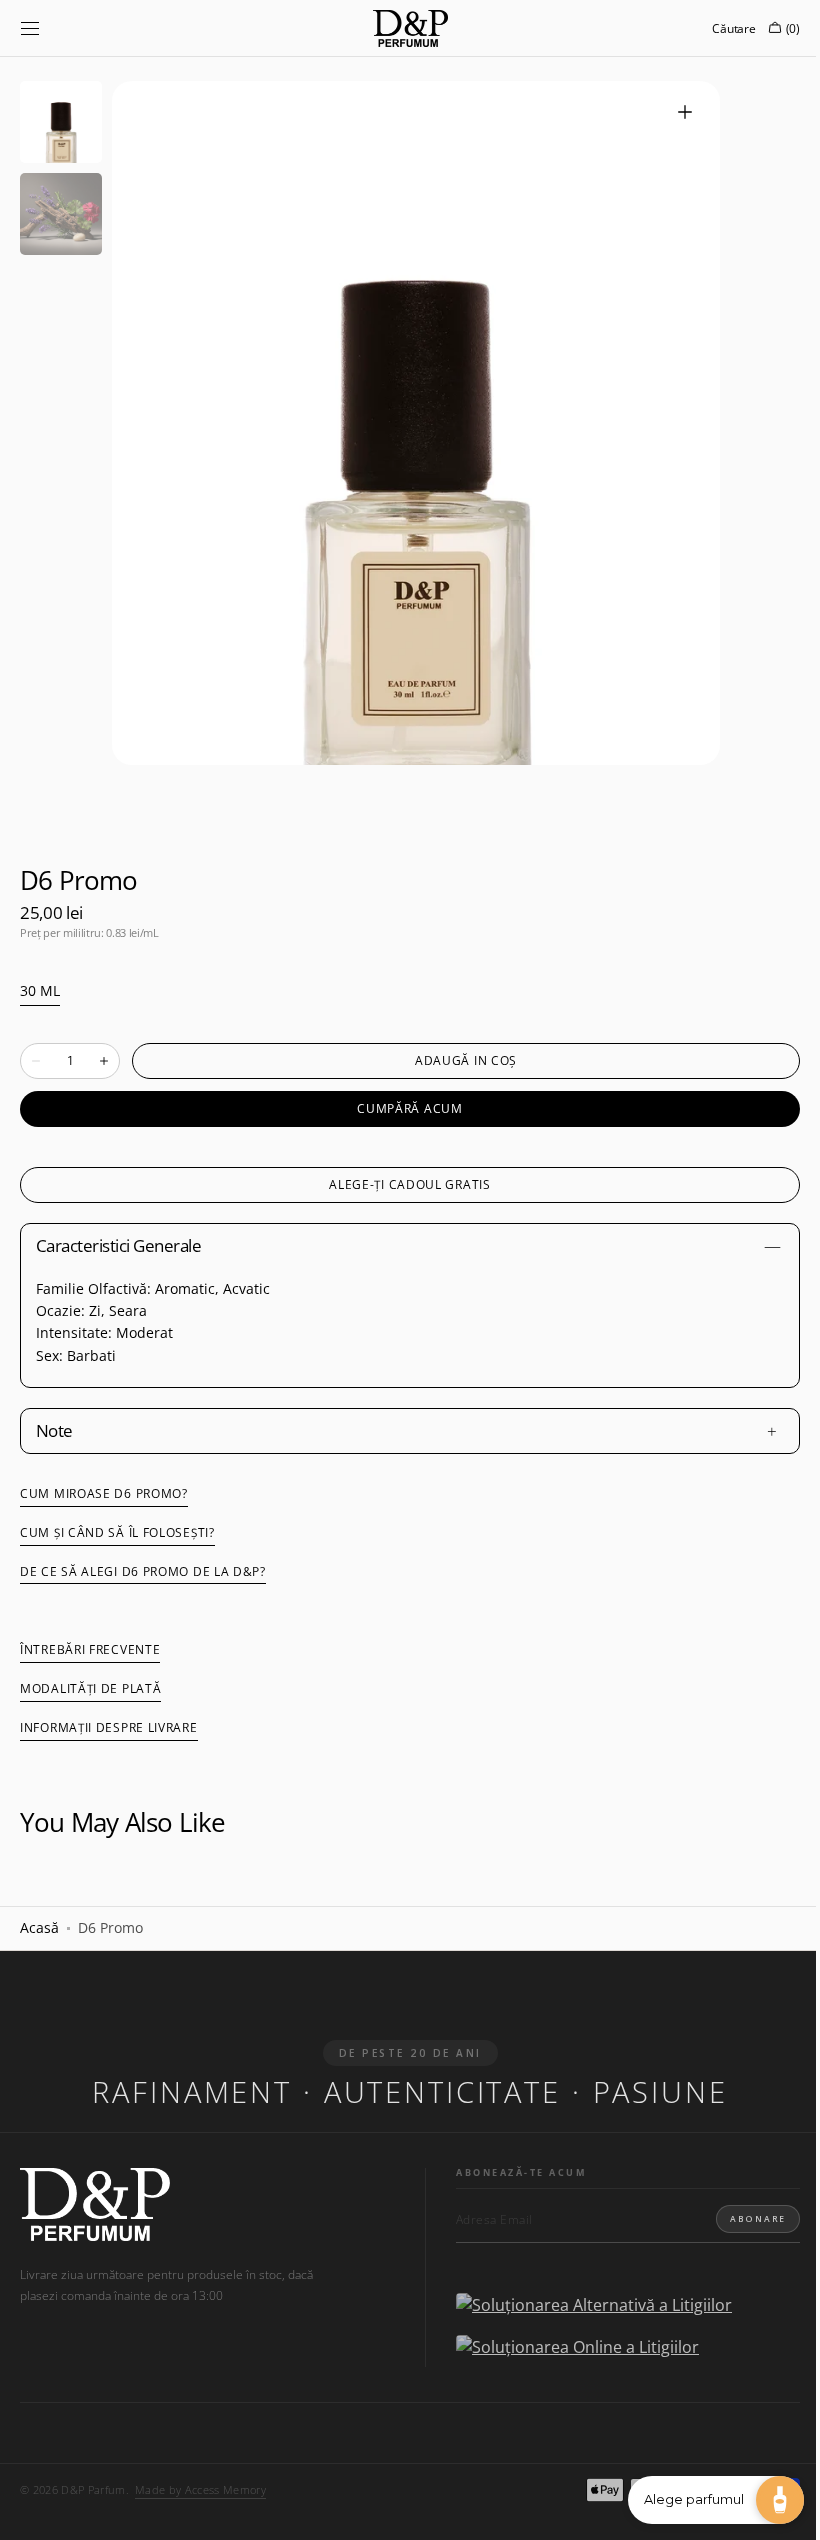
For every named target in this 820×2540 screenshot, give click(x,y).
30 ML (40, 991)
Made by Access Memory (200, 2489)
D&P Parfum (93, 2489)
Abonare (743, 2218)
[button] (30, 28)
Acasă (39, 1927)
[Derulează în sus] (30, 2510)
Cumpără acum (402, 1108)
